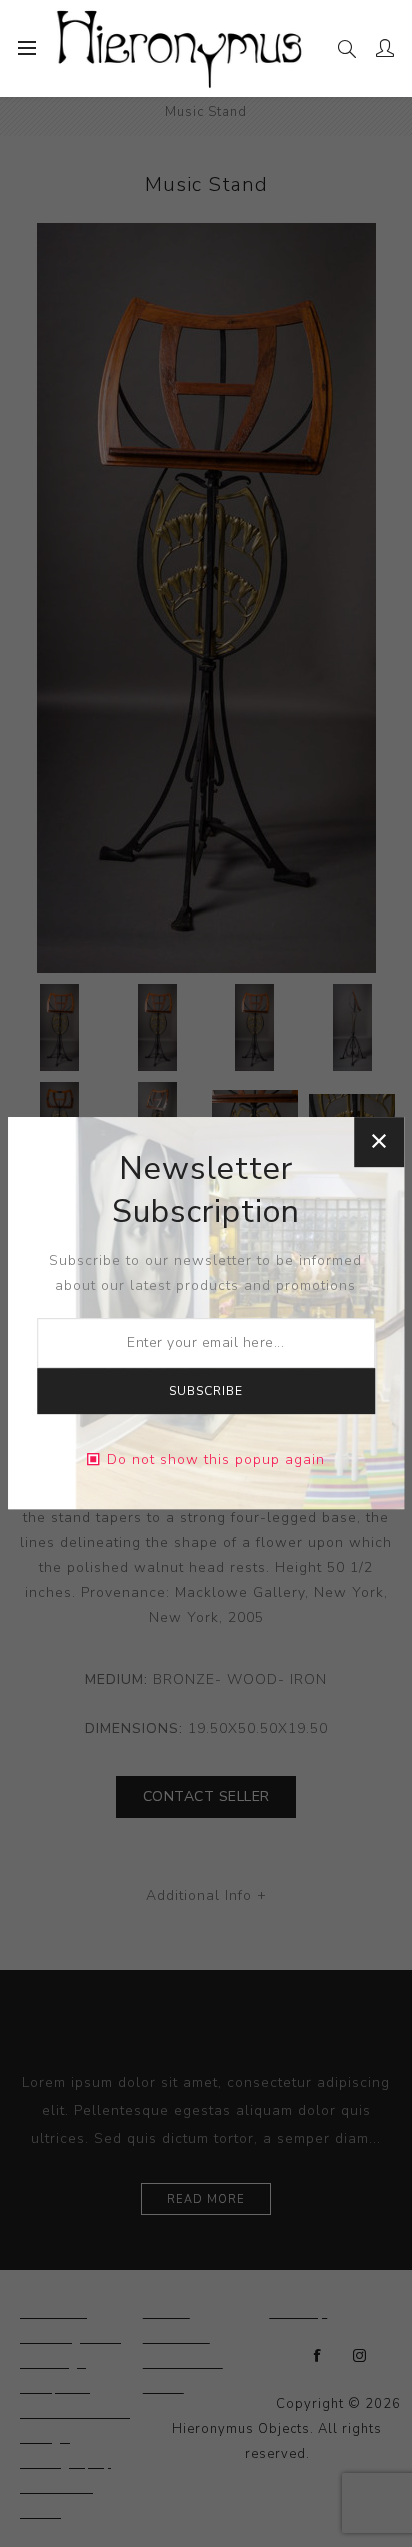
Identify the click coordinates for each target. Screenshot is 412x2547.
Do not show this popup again (216, 1459)
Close (379, 1142)
